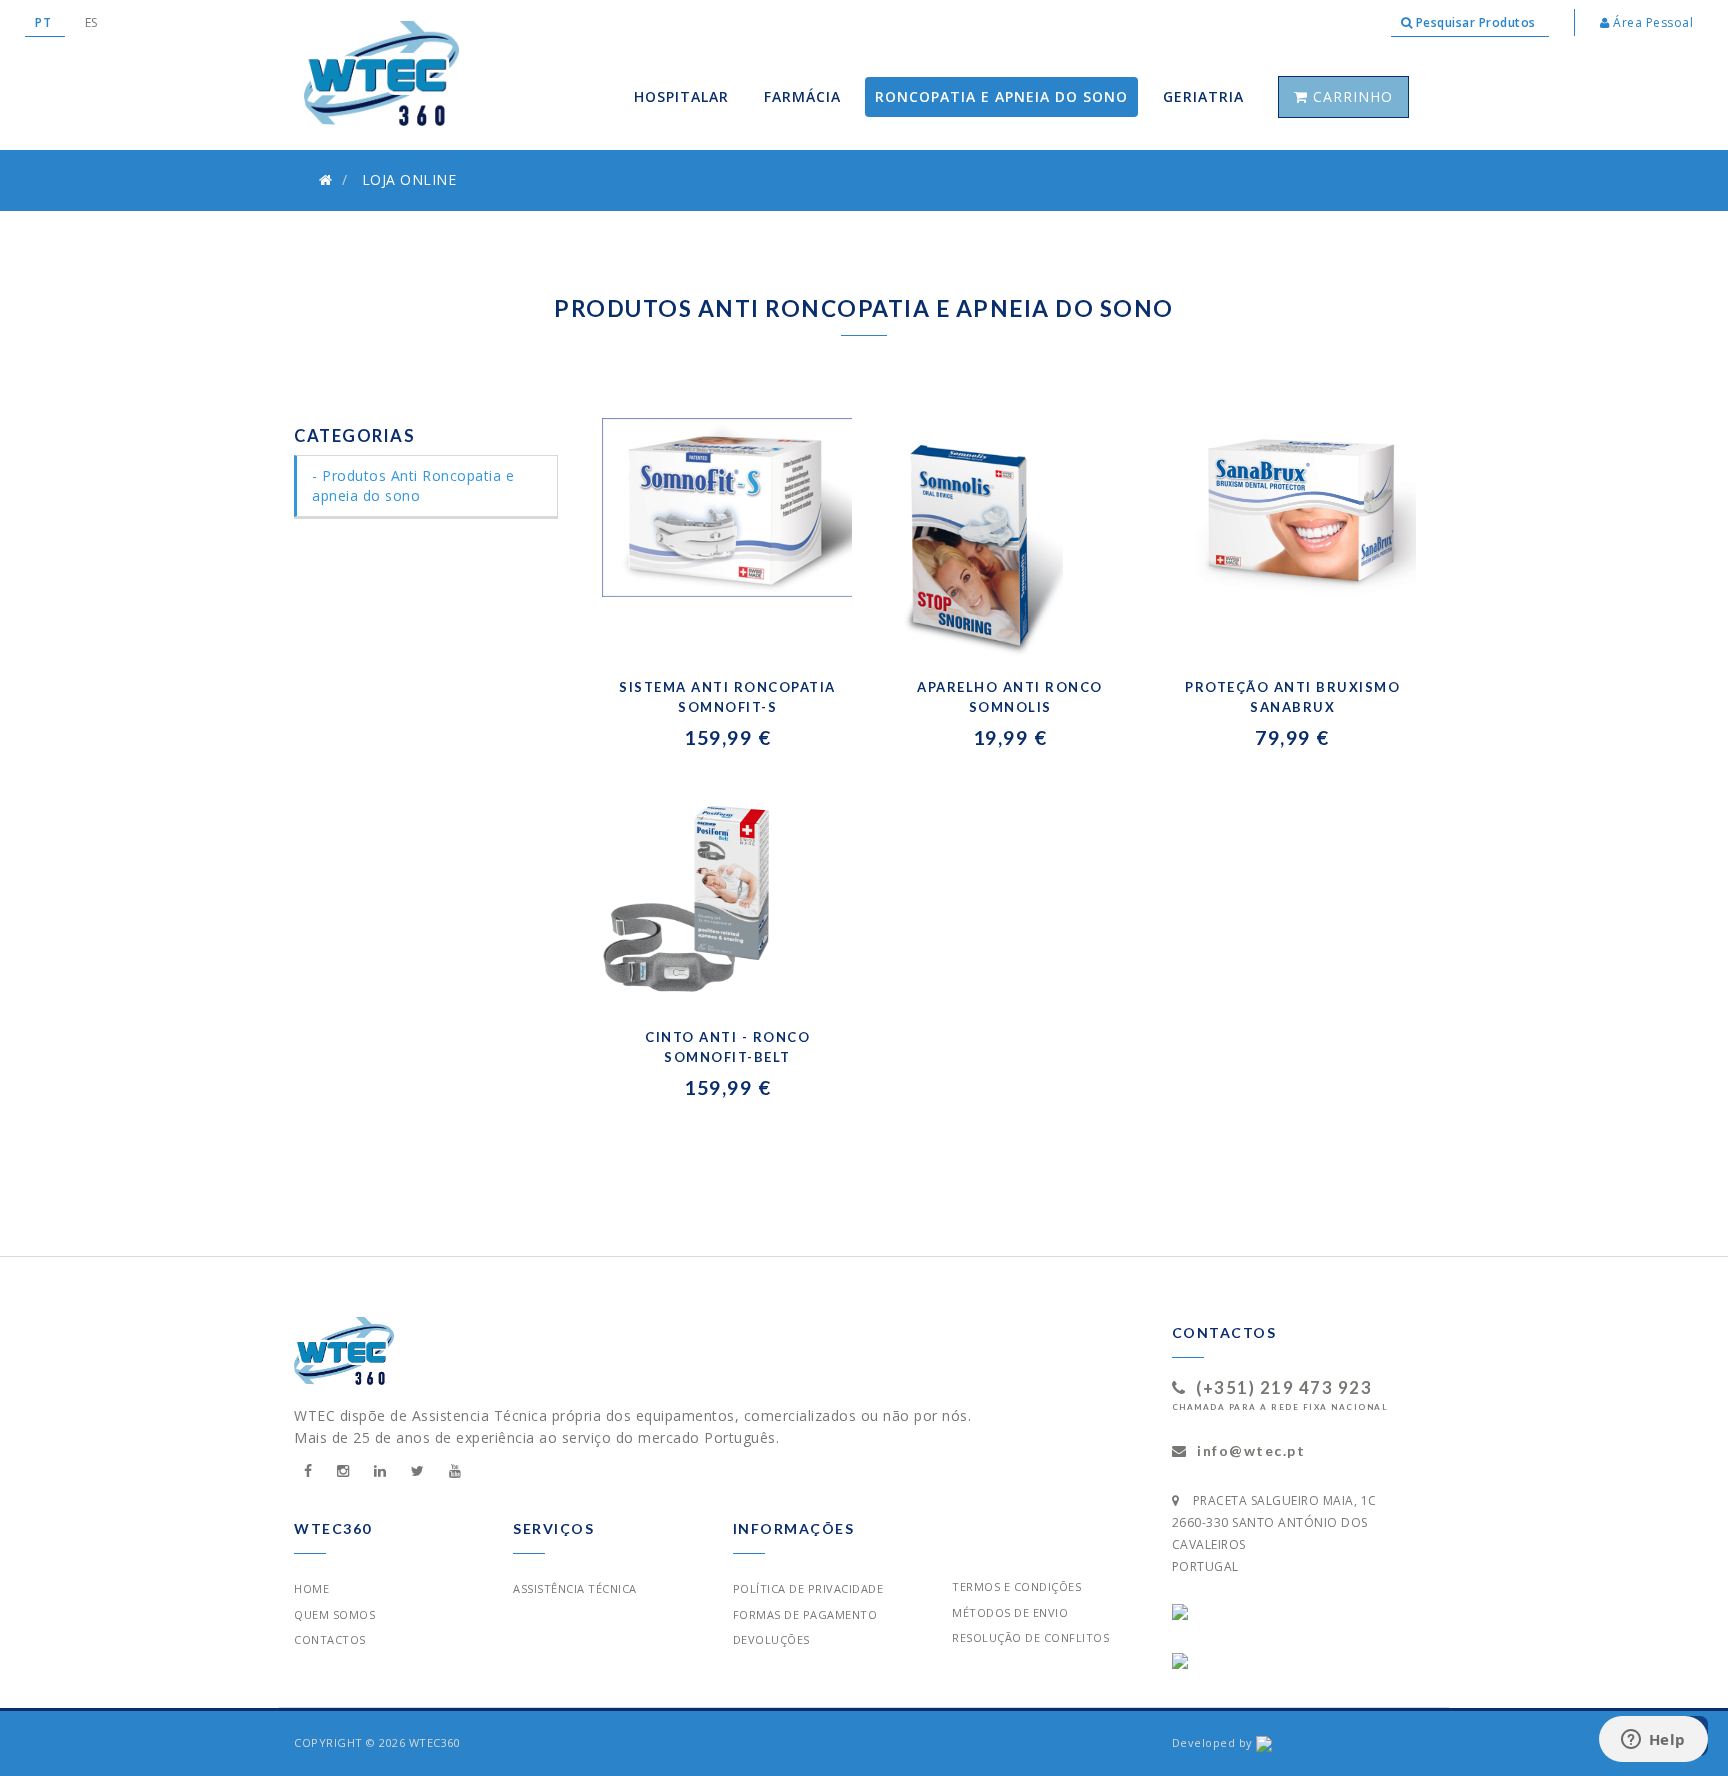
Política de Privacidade (808, 1588)
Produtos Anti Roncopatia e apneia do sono (413, 485)
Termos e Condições (1016, 1586)
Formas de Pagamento (805, 1614)
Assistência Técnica (575, 1588)
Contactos (330, 1639)
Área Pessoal (1652, 22)
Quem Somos (334, 1614)
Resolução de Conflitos (1030, 1637)
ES (91, 22)
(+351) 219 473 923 (1284, 1388)
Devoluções (771, 1639)
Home (311, 1588)
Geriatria (1203, 96)
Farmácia (802, 96)
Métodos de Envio (1010, 1612)
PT (45, 22)
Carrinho (1350, 96)
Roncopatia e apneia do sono (1001, 96)
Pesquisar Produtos (1475, 22)
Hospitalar (681, 96)
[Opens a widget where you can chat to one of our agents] (1653, 1741)
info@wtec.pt (1251, 1450)
